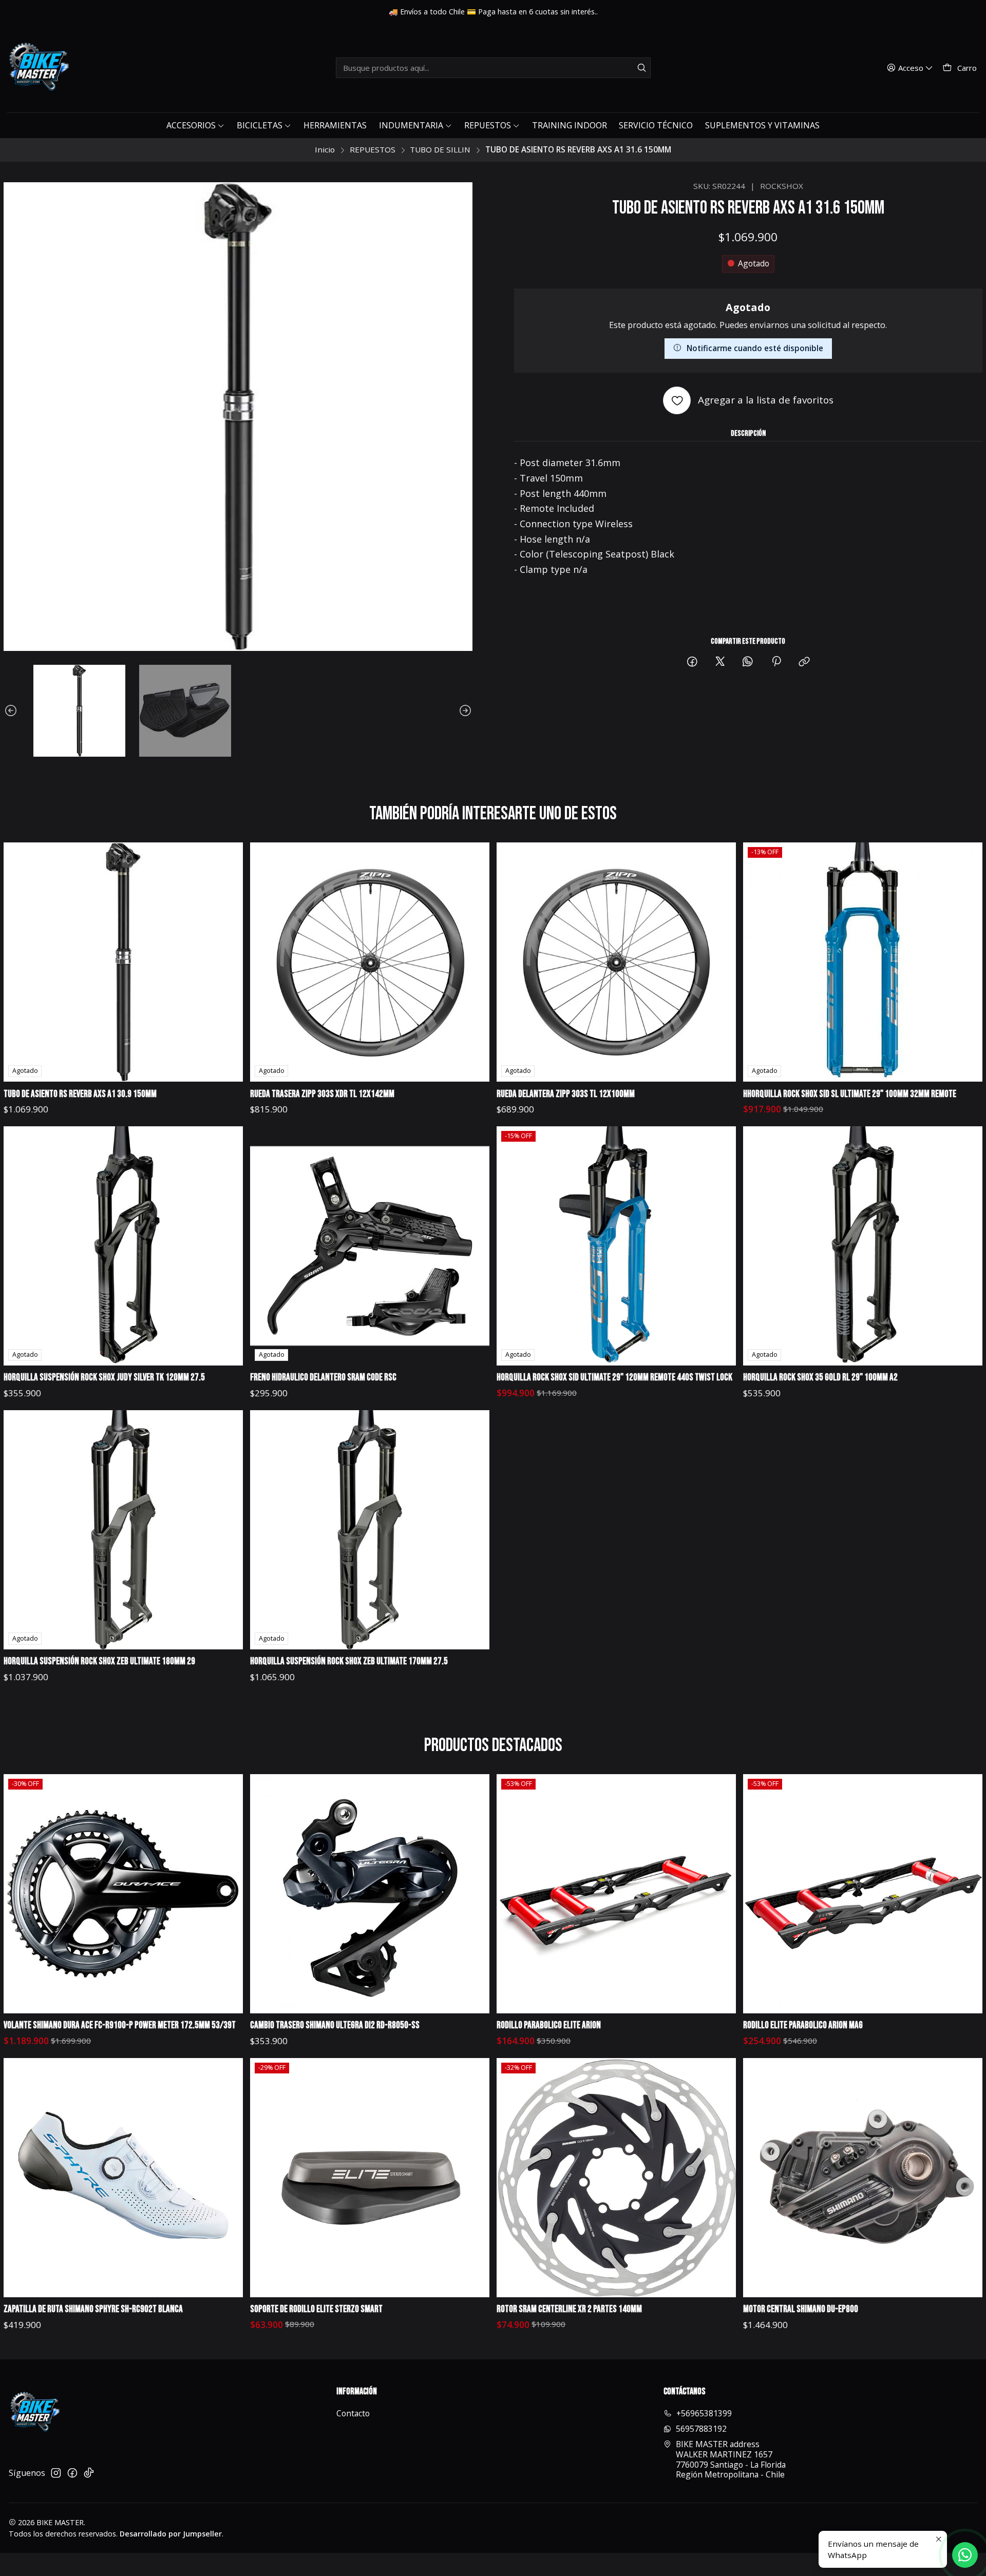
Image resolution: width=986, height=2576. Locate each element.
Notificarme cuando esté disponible (755, 348)
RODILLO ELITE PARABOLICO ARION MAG (803, 2025)
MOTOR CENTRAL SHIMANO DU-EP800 (801, 2309)
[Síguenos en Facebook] (72, 2473)
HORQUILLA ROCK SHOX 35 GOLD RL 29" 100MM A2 (820, 1378)
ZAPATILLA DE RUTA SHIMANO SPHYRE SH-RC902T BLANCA (93, 2309)
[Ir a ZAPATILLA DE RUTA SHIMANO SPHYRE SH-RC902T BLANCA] (124, 2178)
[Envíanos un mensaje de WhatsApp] (965, 2555)
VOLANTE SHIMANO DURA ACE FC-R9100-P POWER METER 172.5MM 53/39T (120, 2025)
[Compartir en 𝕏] (720, 662)
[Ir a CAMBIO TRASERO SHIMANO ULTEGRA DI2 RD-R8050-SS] (370, 1894)
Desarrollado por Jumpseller (171, 2534)
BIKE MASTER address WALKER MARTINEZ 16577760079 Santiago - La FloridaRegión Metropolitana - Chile (731, 2459)
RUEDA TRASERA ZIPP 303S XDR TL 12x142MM (322, 1094)
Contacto (353, 2413)
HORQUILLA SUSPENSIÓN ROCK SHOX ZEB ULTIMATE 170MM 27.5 (349, 1661)
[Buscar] (642, 68)
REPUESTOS (373, 150)
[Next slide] (465, 711)
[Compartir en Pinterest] (776, 662)
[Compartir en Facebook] (692, 662)
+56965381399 (704, 2413)
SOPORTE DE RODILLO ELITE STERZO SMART (316, 2309)
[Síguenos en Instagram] (56, 2473)
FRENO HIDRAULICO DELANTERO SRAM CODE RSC (323, 1378)
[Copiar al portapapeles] (804, 662)
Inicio (325, 150)
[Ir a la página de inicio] (38, 68)
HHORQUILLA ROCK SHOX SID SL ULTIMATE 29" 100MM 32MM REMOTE (850, 1094)
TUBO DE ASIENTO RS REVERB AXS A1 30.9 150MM (80, 1094)
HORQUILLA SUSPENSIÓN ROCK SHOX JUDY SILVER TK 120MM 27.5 (104, 1378)
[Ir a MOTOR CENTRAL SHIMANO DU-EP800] (863, 2178)
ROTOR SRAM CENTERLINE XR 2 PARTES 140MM (569, 2309)
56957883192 (701, 2429)
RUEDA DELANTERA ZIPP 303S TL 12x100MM (566, 1094)
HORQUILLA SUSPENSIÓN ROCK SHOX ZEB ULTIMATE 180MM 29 (99, 1661)
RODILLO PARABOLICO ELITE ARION (549, 2025)
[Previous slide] (11, 711)
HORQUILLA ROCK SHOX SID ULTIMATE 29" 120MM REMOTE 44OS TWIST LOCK (614, 1378)
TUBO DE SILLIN (440, 150)
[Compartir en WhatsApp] (748, 662)
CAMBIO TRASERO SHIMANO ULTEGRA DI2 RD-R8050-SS (335, 2025)
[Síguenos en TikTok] (89, 2473)
